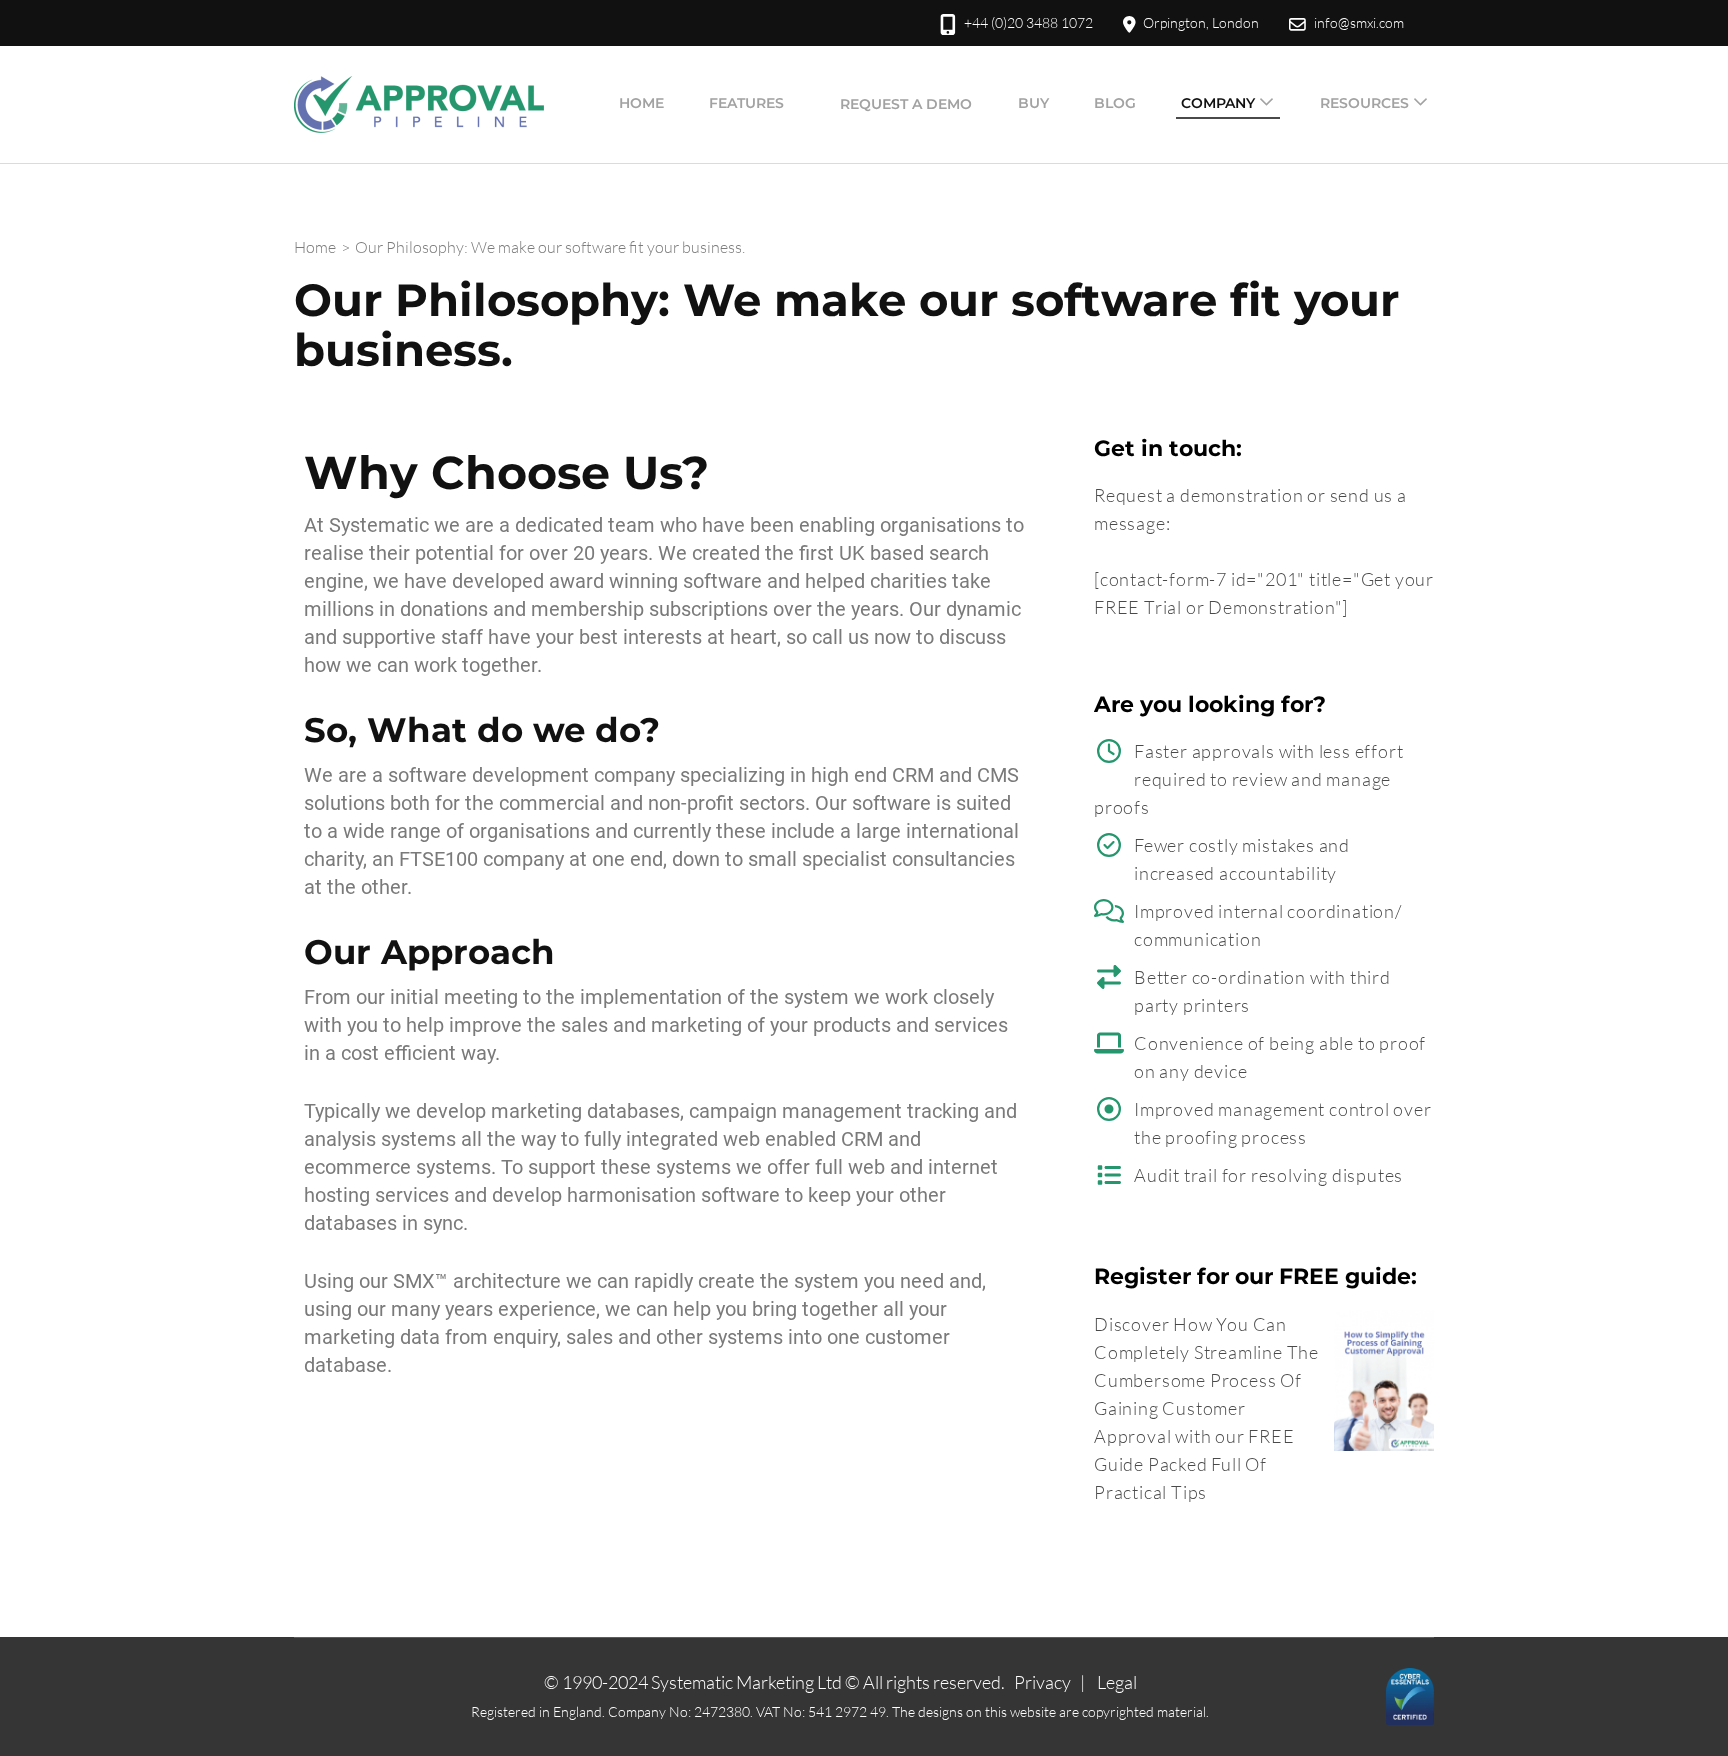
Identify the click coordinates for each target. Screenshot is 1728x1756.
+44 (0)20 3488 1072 (1028, 22)
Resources (1364, 103)
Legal (1117, 1682)
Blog (1115, 103)
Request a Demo (906, 104)
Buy (1033, 103)
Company (1218, 103)
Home (641, 103)
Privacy (1042, 1682)
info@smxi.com (1359, 22)
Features (746, 103)
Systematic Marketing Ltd (746, 1682)
